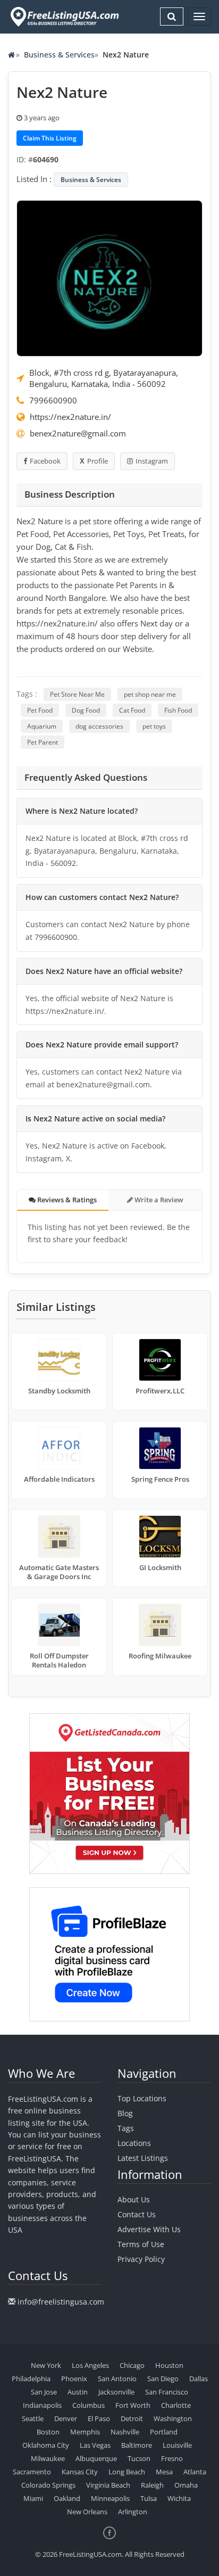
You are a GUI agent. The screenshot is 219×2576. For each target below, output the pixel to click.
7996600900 (53, 400)
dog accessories (99, 726)
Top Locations (142, 2098)
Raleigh (152, 2485)
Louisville (177, 2445)
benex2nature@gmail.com (78, 433)
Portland (164, 2432)
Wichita (179, 2498)
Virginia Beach (108, 2485)
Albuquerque (96, 2458)
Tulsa (149, 2498)
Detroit (132, 2418)
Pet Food (40, 710)
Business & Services (59, 55)
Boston (48, 2432)
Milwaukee (48, 2458)
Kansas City (80, 2472)
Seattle (33, 2418)
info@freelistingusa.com (61, 2302)
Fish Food (178, 710)
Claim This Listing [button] (50, 138)
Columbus (89, 2405)
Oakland (67, 2498)
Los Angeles (90, 2365)
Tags (126, 2128)
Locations (134, 2143)
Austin (78, 2392)
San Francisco (167, 2392)
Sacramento (32, 2472)
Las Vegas (95, 2445)
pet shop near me (150, 694)
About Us (134, 2199)
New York (46, 2365)
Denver (66, 2418)
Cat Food (132, 710)
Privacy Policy (141, 2259)
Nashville (125, 2432)
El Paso (99, 2418)
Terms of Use (141, 2244)
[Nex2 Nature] (109, 277)
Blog (125, 2113)
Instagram (152, 461)
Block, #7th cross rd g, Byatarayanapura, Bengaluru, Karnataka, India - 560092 (104, 378)
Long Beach (127, 2472)
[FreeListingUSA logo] (64, 16)
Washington (173, 2418)
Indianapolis (42, 2405)
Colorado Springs (48, 2485)
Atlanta (195, 2472)
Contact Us (137, 2214)
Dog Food (86, 710)
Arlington (133, 2512)
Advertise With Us (149, 2229)
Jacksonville (116, 2392)
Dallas (199, 2379)
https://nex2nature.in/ (70, 417)
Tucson (139, 2458)
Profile (98, 461)
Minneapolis (110, 2498)
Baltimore (137, 2445)
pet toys (154, 726)
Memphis (85, 2432)
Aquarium (42, 726)
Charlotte (176, 2405)
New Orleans (87, 2512)
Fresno (172, 2458)
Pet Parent (43, 742)
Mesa (164, 2472)
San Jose (44, 2392)
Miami (33, 2498)
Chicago (132, 2365)
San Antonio (117, 2379)
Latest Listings (143, 2158)
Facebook (45, 461)
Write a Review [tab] (158, 1200)
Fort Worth (133, 2405)
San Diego (163, 2379)
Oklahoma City (46, 2445)
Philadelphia (31, 2379)
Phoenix (74, 2379)
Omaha (186, 2485)
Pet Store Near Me (77, 694)
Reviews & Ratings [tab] (66, 1200)
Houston (169, 2365)
